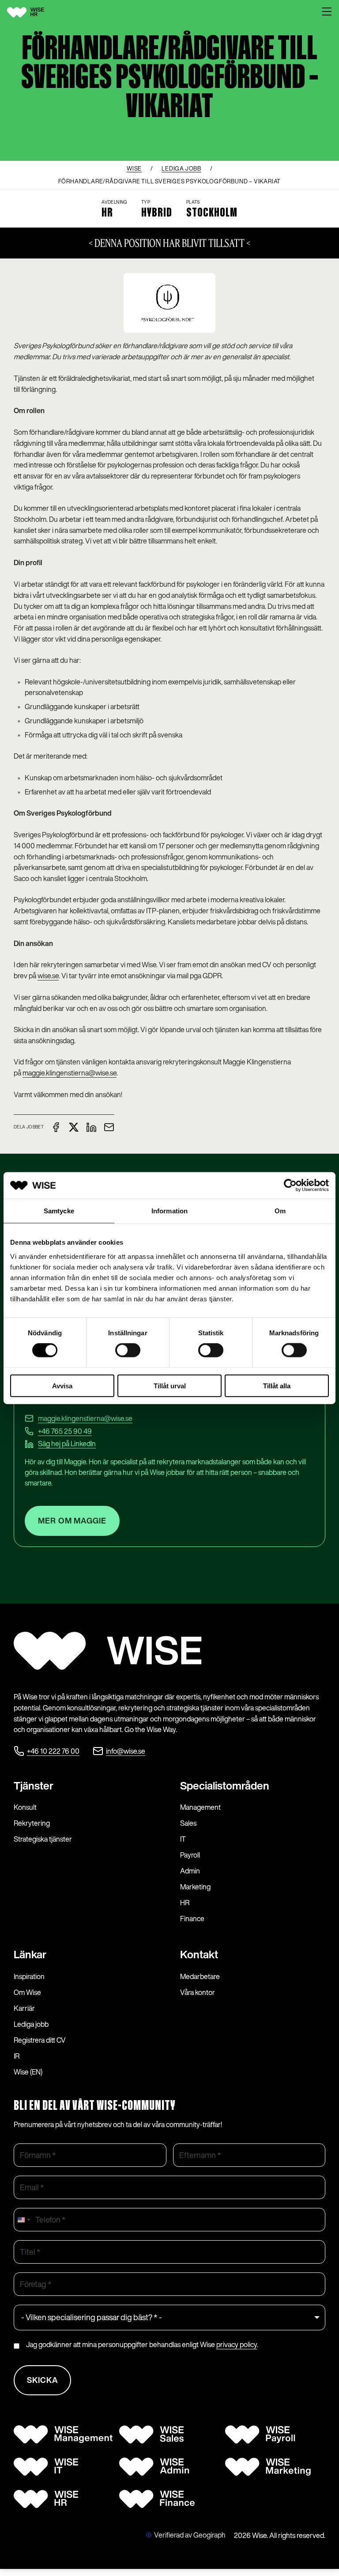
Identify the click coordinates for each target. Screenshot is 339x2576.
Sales (188, 1823)
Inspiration (29, 1976)
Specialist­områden (225, 1786)
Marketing (195, 1887)
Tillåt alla (277, 1385)
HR (185, 1903)
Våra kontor (198, 1992)
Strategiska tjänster (43, 1839)
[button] (327, 12)
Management (200, 1807)
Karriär (24, 2008)
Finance (192, 1919)
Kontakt (199, 1954)
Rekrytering (32, 1823)
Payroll (190, 1855)
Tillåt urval (170, 1385)
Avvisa (62, 1385)
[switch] (128, 1350)
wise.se (48, 976)
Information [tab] (169, 1211)
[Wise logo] (36, 12)
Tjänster (34, 1786)
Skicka (43, 2380)
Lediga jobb (31, 2024)
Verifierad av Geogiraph (190, 2535)
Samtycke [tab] (59, 1211)
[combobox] (23, 2220)
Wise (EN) (28, 2072)
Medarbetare (200, 1976)
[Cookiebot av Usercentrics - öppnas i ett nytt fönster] (290, 1185)
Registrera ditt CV (40, 2040)
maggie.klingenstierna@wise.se (70, 1073)
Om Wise (27, 1992)
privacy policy (237, 2344)
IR (17, 2056)
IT (183, 1839)
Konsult (25, 1807)
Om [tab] (280, 1211)
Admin (190, 1871)
